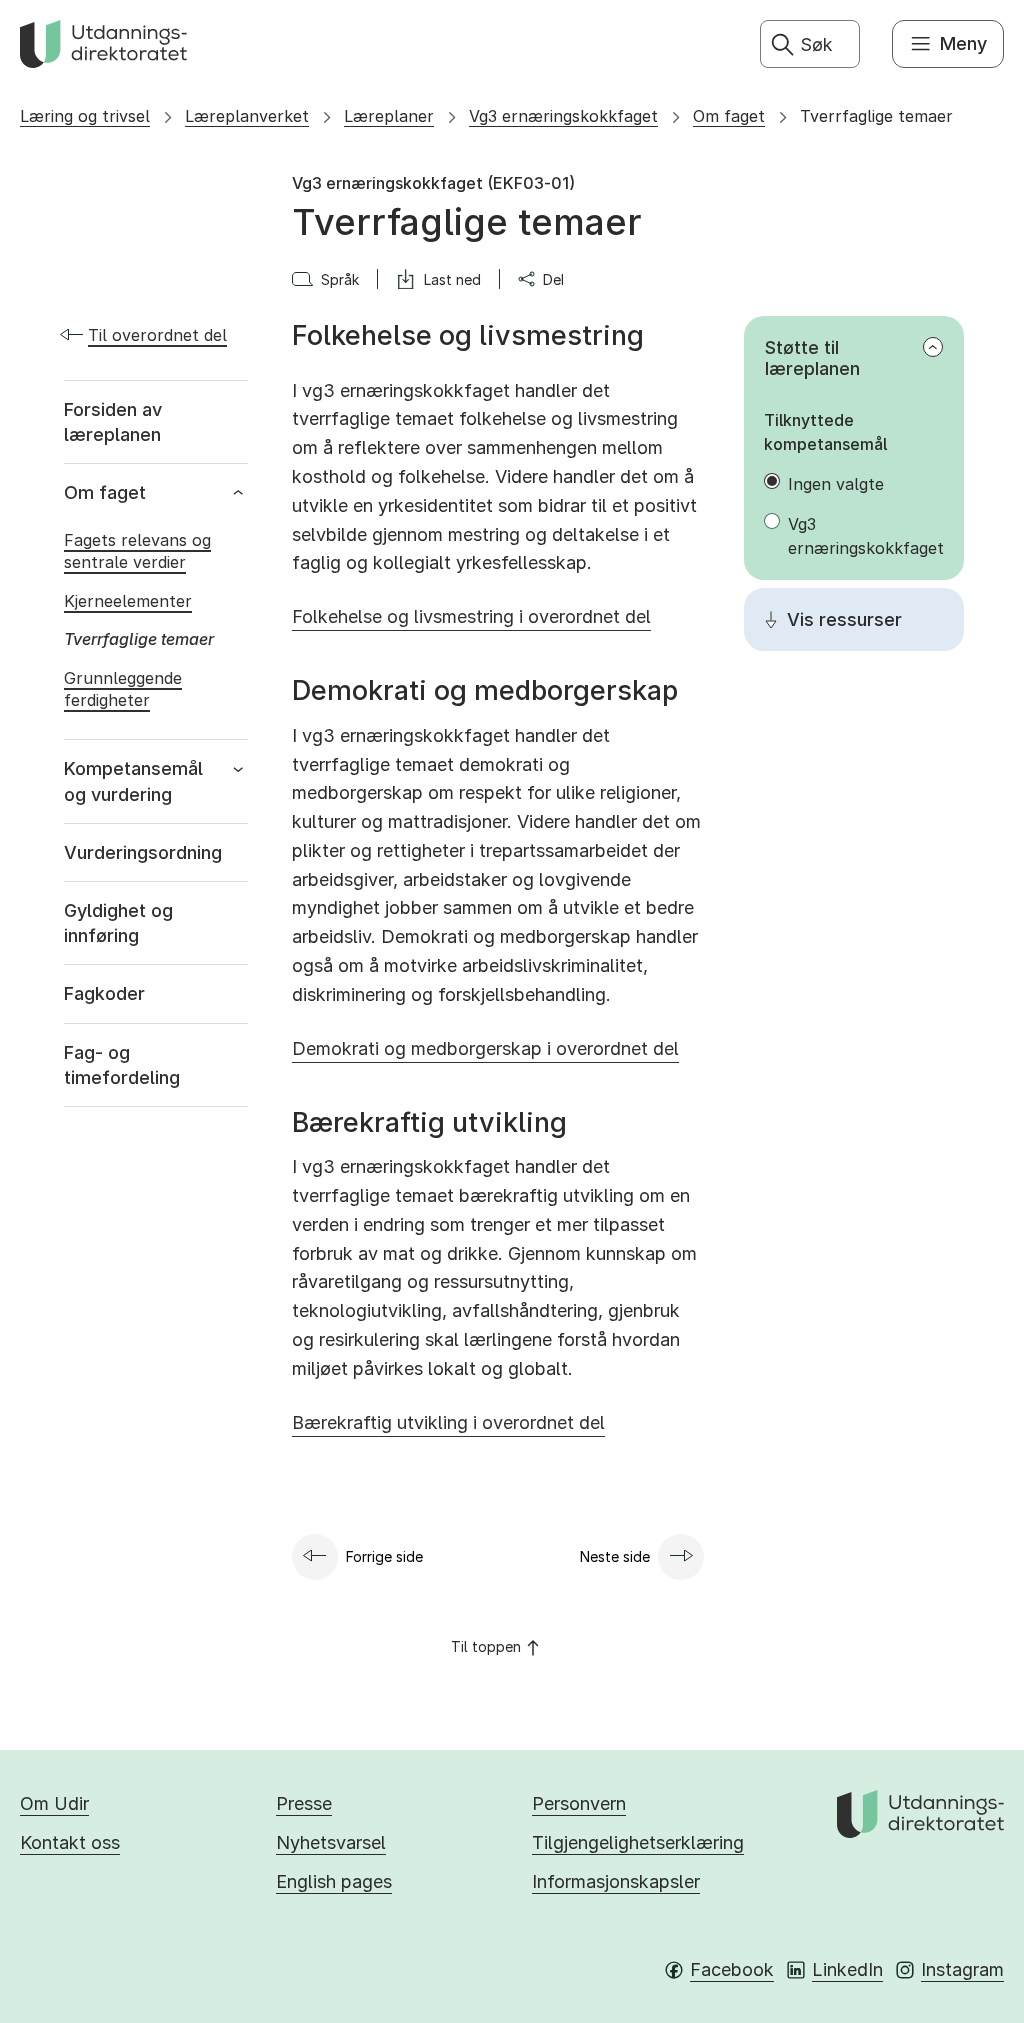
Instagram (962, 1969)
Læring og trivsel (85, 116)
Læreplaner (389, 116)
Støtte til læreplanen (812, 358)
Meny (963, 43)
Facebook (732, 1969)
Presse (304, 1803)
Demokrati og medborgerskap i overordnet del (485, 1048)
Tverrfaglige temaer (876, 116)
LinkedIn (847, 1969)
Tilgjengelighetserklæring (638, 1842)
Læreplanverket (247, 116)
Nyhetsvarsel (331, 1842)
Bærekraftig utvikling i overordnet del (448, 1422)
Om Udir (54, 1803)
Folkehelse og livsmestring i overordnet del (471, 616)
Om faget (729, 116)
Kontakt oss (70, 1842)
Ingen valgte (836, 484)
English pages (334, 1881)
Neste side (615, 1556)
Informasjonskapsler (616, 1881)
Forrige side (384, 1556)
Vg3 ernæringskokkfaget (563, 116)
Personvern (579, 1803)
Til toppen (486, 1646)
